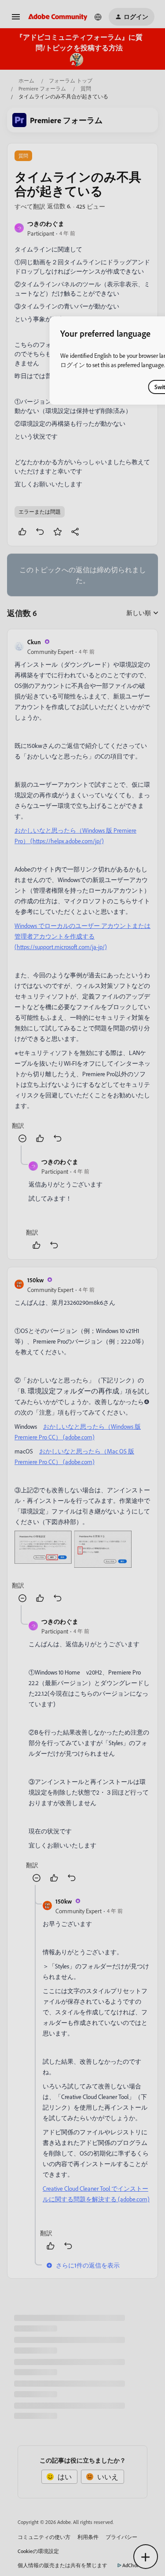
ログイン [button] (73, 365)
